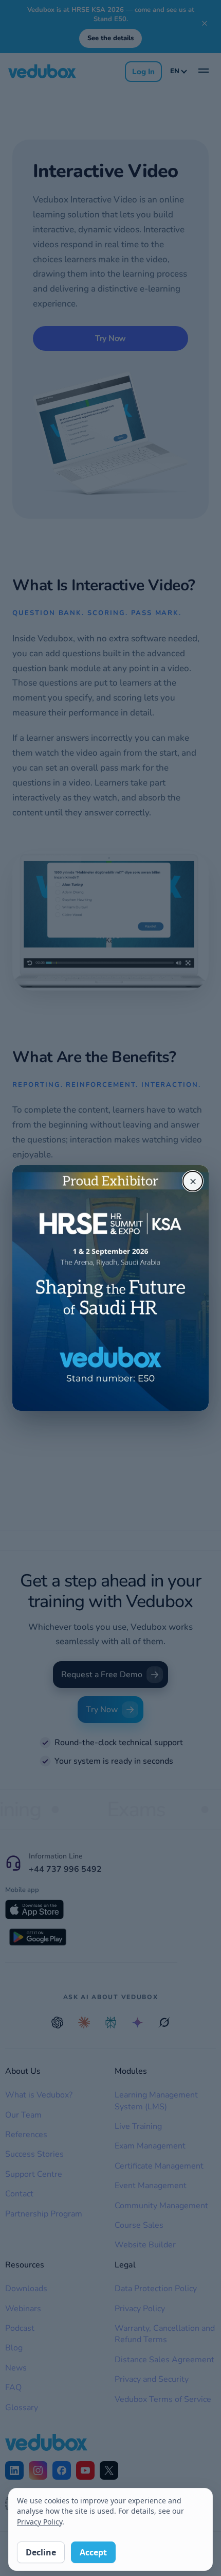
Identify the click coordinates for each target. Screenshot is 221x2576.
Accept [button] (93, 2552)
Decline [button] (41, 2552)
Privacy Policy (40, 2522)
